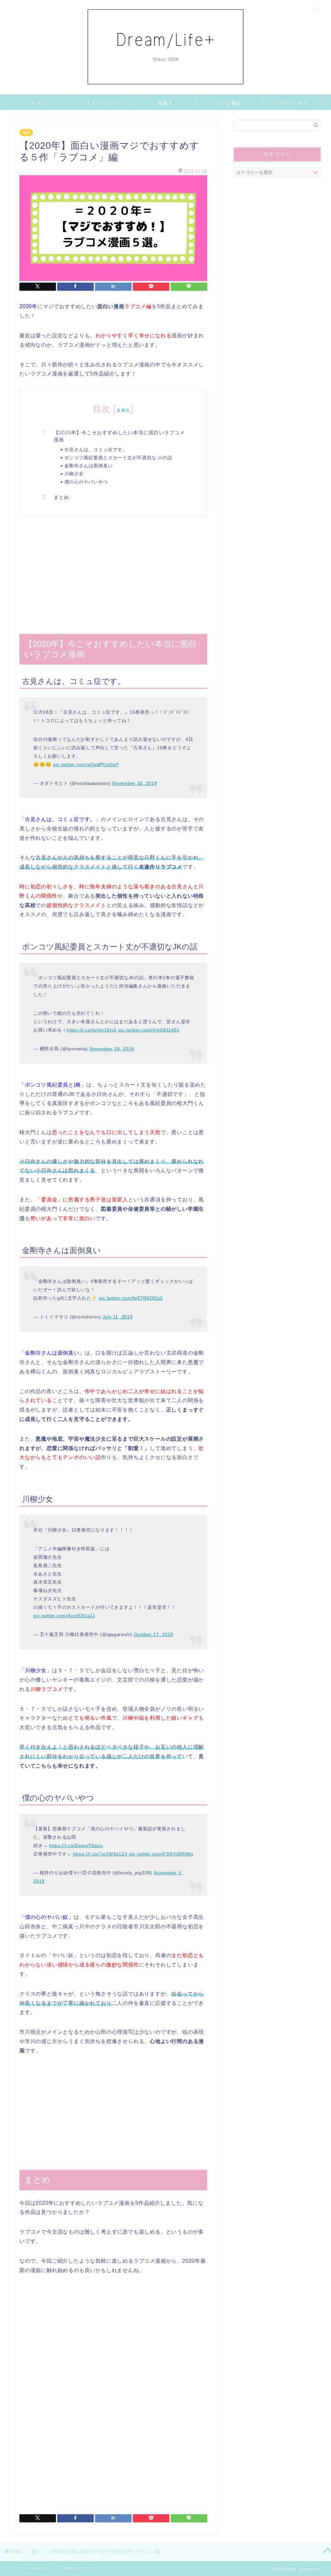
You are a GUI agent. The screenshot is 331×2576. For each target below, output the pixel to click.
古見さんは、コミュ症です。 (96, 449)
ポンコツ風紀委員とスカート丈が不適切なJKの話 (118, 457)
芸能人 (165, 103)
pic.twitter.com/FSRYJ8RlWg (161, 1854)
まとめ (61, 497)
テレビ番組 (229, 103)
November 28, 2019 (112, 1049)
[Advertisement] (113, 575)
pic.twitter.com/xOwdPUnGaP (86, 764)
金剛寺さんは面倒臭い (89, 465)
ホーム (38, 103)
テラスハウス (102, 103)
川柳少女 (74, 474)
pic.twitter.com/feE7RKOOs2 (131, 1298)
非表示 (123, 410)
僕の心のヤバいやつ (86, 482)
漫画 (26, 133)
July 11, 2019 (117, 1317)
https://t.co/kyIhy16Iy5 (92, 1030)
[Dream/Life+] (165, 93)
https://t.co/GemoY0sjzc (76, 1845)
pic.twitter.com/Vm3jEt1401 (149, 1030)
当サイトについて (79, 2568)
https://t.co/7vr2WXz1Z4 (100, 1854)
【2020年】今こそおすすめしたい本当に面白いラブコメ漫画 (119, 436)
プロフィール (293, 103)
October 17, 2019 (154, 1634)
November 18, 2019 (134, 783)
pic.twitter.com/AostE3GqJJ (64, 1616)
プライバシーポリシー (34, 2568)
